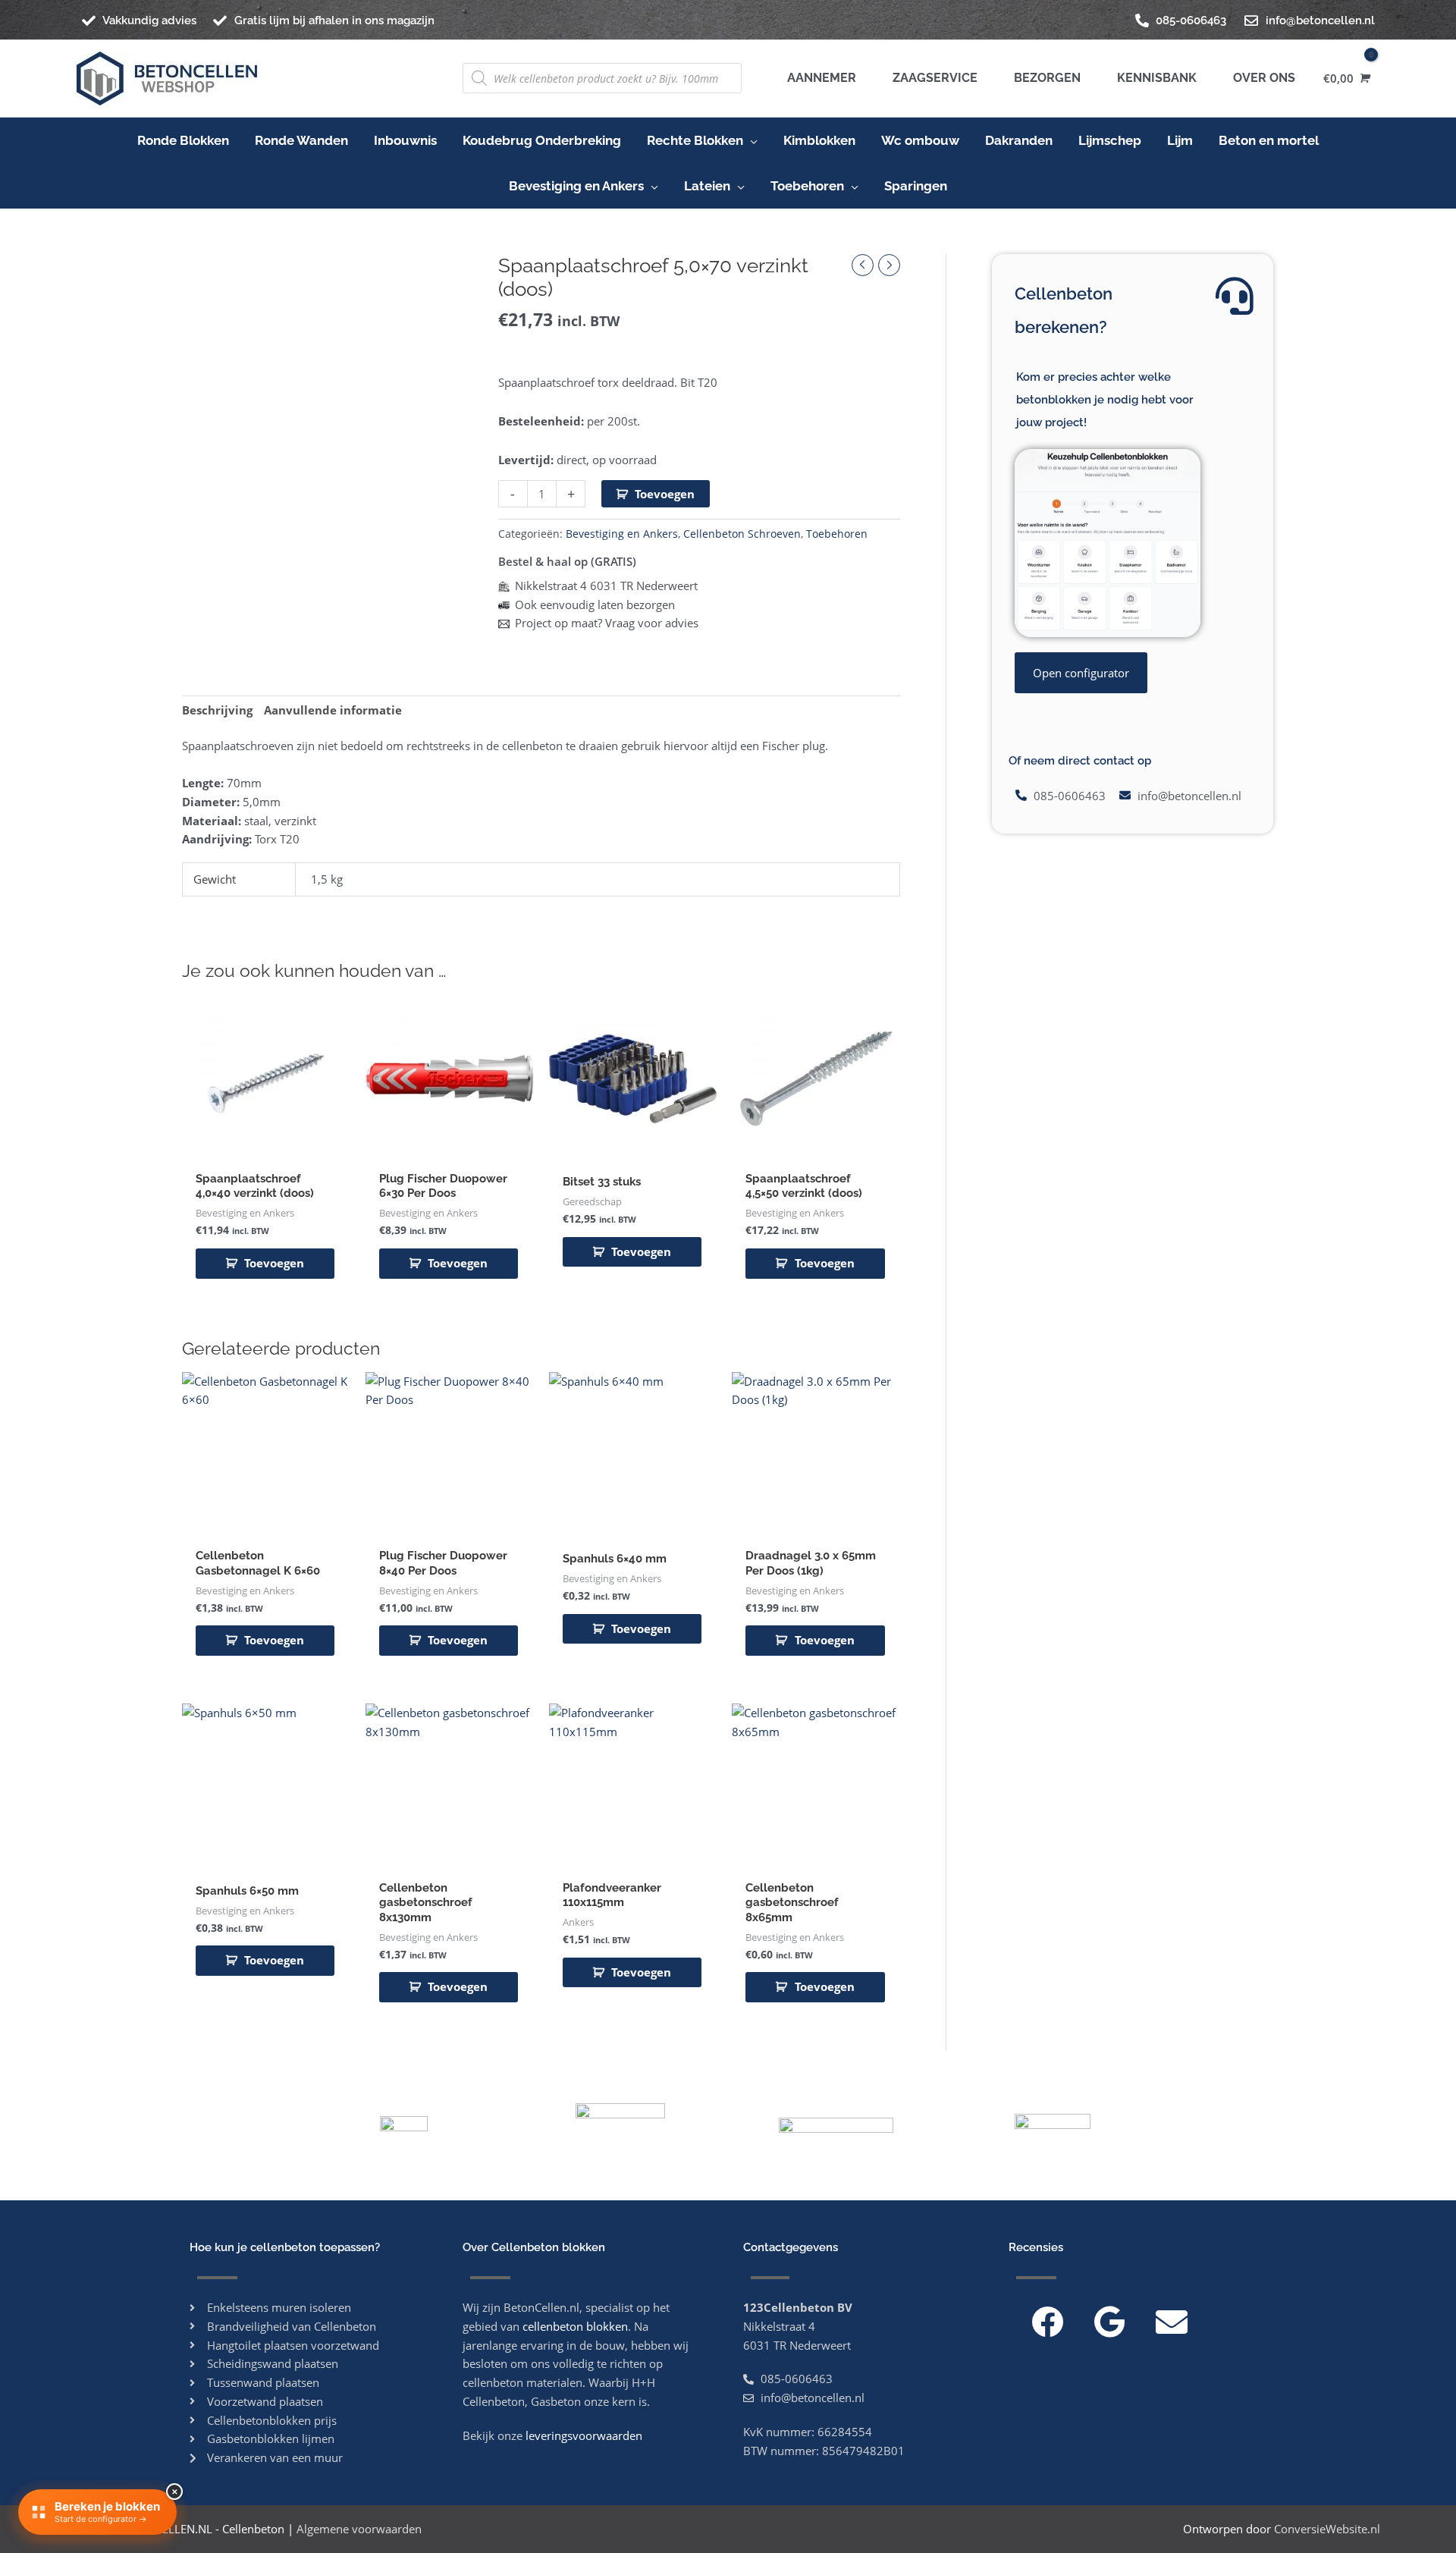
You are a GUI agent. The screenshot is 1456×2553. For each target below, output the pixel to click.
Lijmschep (1110, 140)
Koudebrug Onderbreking (542, 140)
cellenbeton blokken (575, 2326)
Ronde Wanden (301, 140)
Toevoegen (665, 494)
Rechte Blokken (695, 140)
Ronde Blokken (183, 140)
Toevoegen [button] (274, 1263)
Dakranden (1019, 140)
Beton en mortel (1269, 140)
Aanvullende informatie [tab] (333, 710)
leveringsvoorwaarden (584, 2435)
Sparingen (916, 186)
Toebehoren (807, 186)
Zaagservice (932, 78)
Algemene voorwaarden (359, 2529)
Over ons (1261, 78)
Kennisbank (1154, 78)
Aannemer (822, 78)
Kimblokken (819, 140)
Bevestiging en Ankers (576, 186)
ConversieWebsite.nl (1327, 2529)
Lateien (707, 186)
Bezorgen (1044, 78)
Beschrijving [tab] (217, 710)
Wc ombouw (920, 140)
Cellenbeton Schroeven (742, 534)
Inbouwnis (405, 140)
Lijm (1180, 140)
